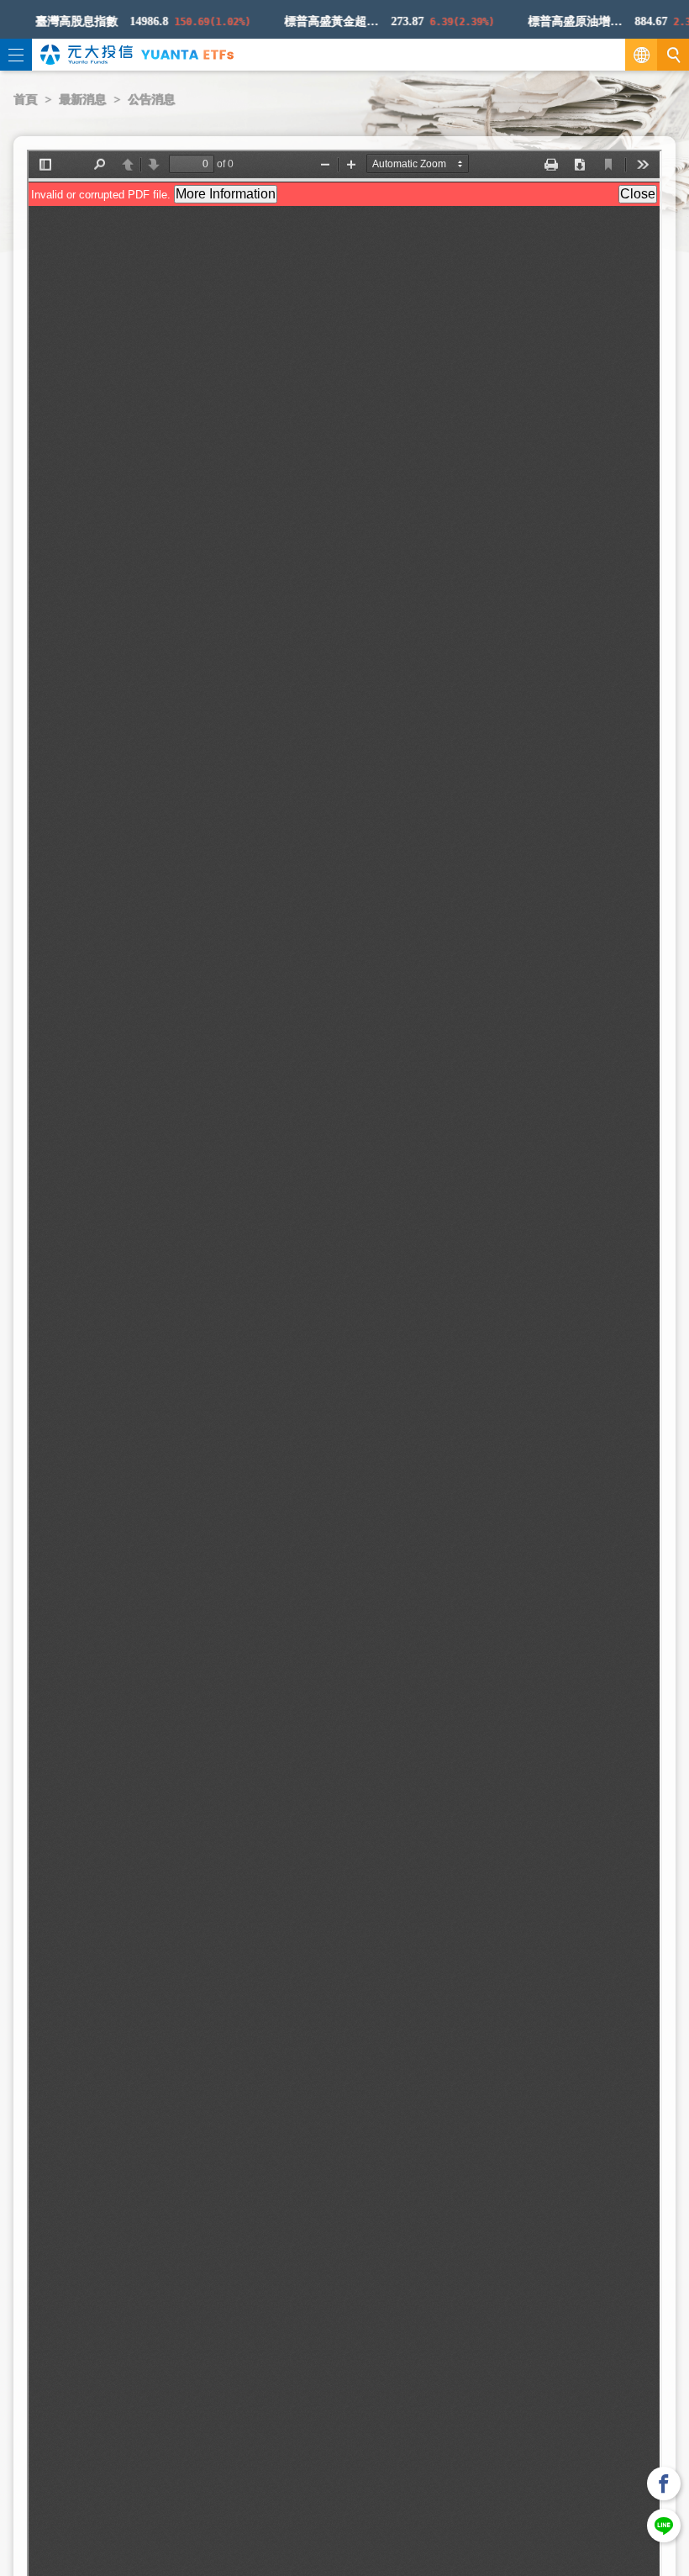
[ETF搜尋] (673, 55)
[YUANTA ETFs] (187, 54)
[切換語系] (641, 55)
